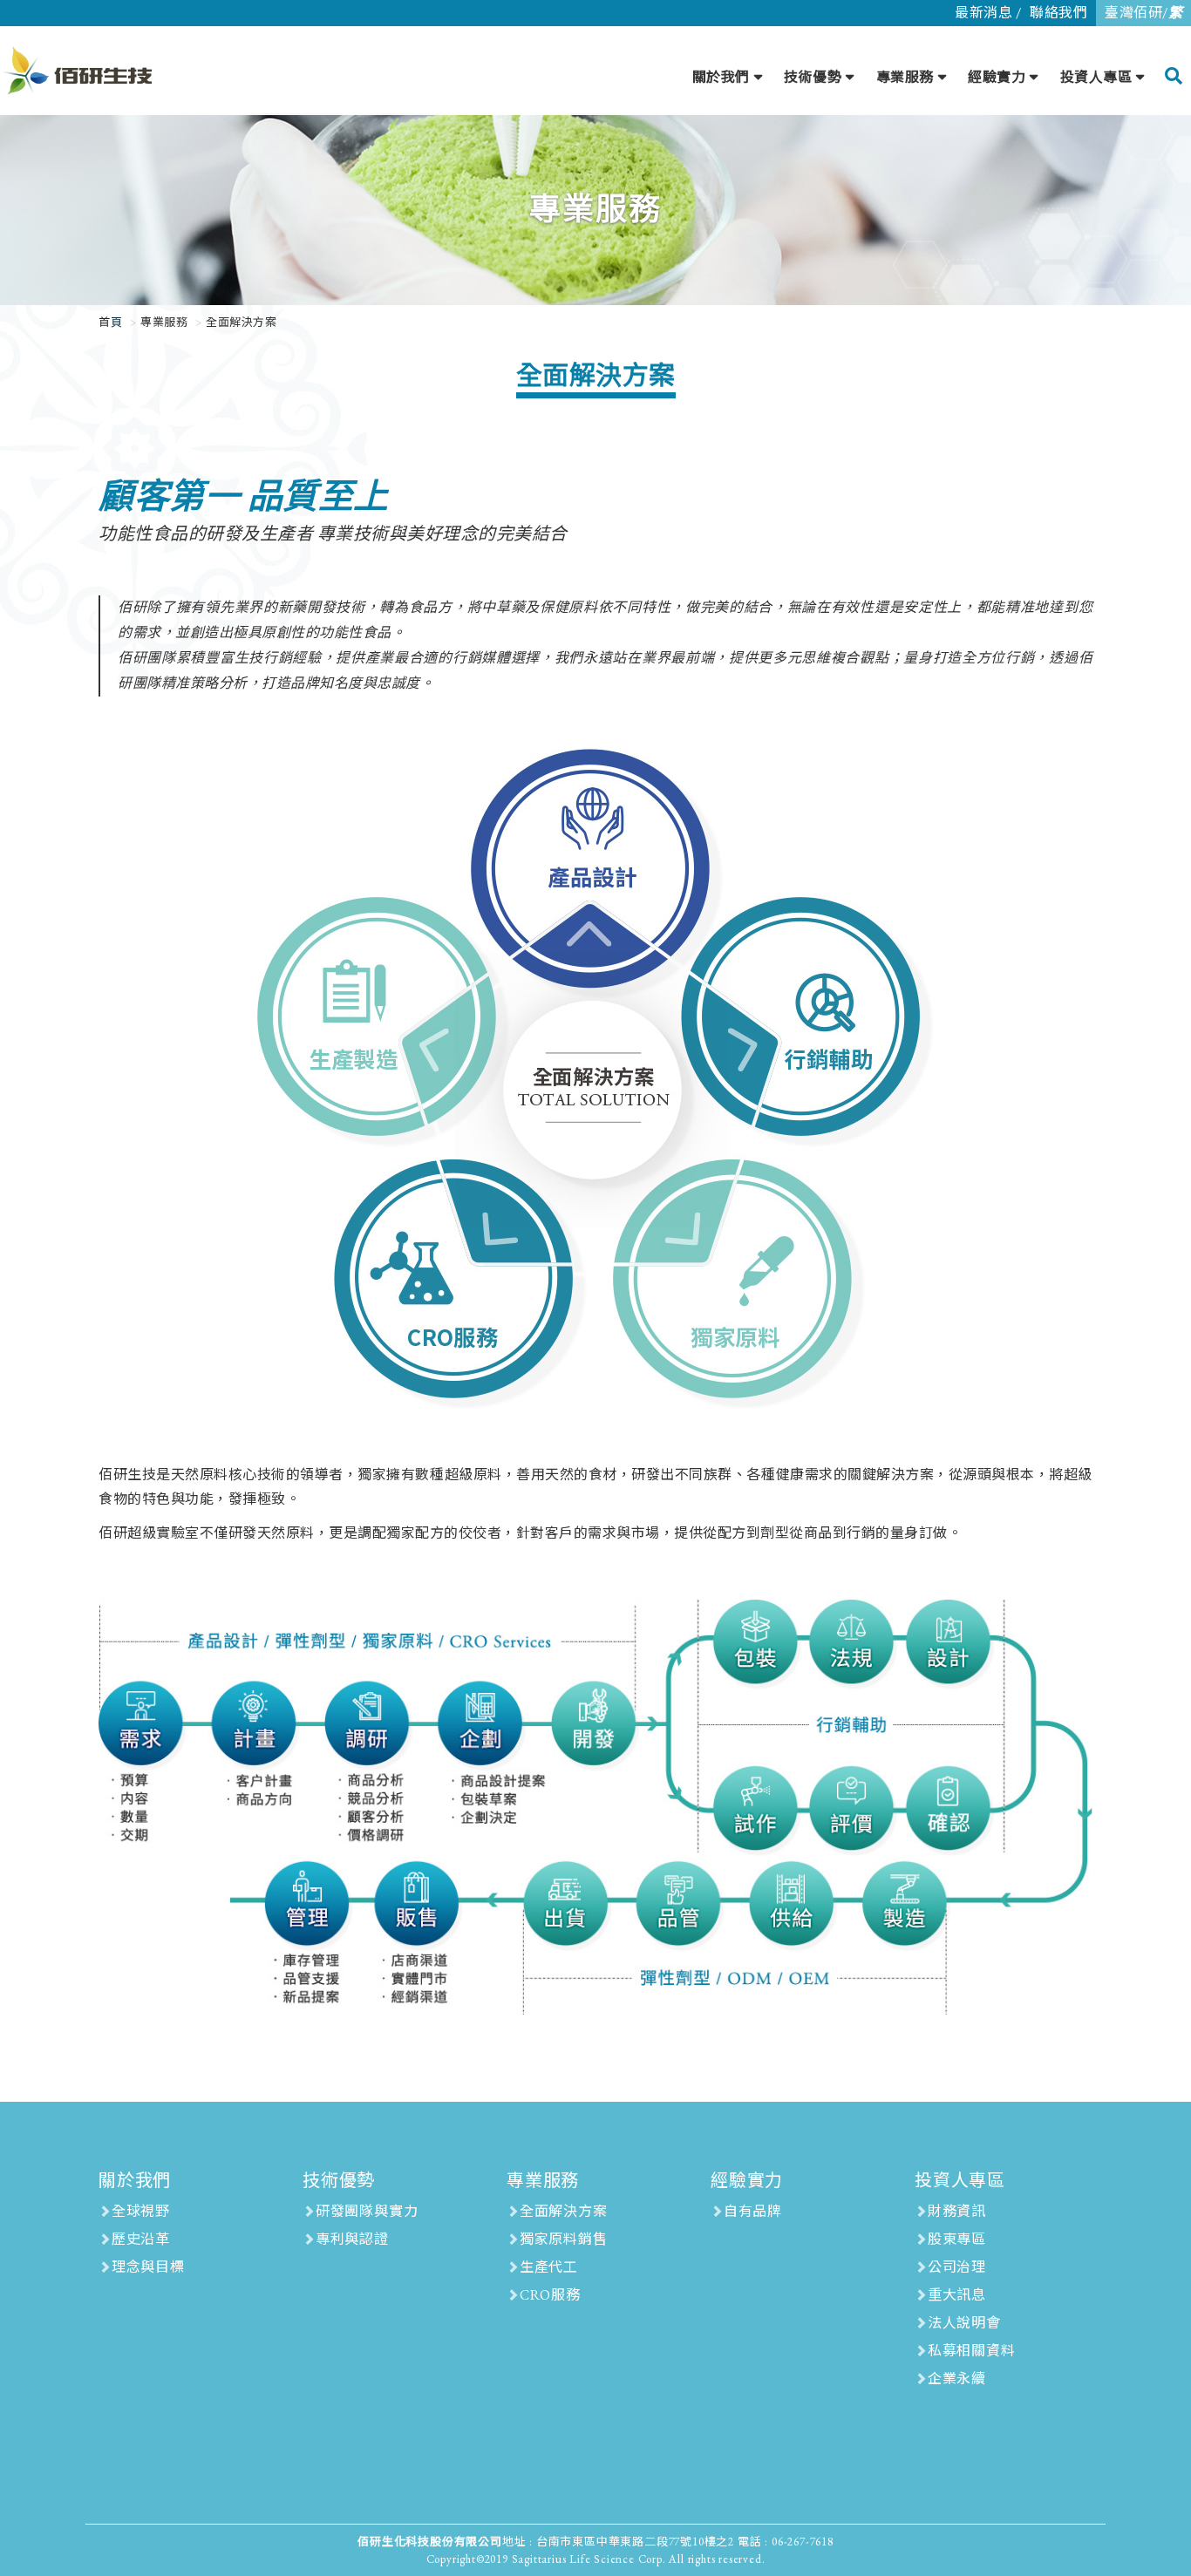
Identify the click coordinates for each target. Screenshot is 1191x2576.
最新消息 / (988, 13)
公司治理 (957, 2267)
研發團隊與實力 (367, 2211)
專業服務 (905, 77)
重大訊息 (957, 2295)
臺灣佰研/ (1143, 13)
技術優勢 (813, 77)
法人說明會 (964, 2323)
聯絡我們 (1058, 13)
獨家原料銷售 (564, 2239)
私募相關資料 (972, 2351)
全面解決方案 (564, 2211)
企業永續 (957, 2379)
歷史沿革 (141, 2239)
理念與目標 (148, 2267)
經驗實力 (997, 77)
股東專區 (957, 2239)
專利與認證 (352, 2239)
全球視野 (141, 2211)
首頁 (110, 322)
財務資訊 (957, 2211)
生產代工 (549, 2267)
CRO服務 (550, 2295)
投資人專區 (1096, 77)
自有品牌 (753, 2211)
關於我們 (721, 77)
